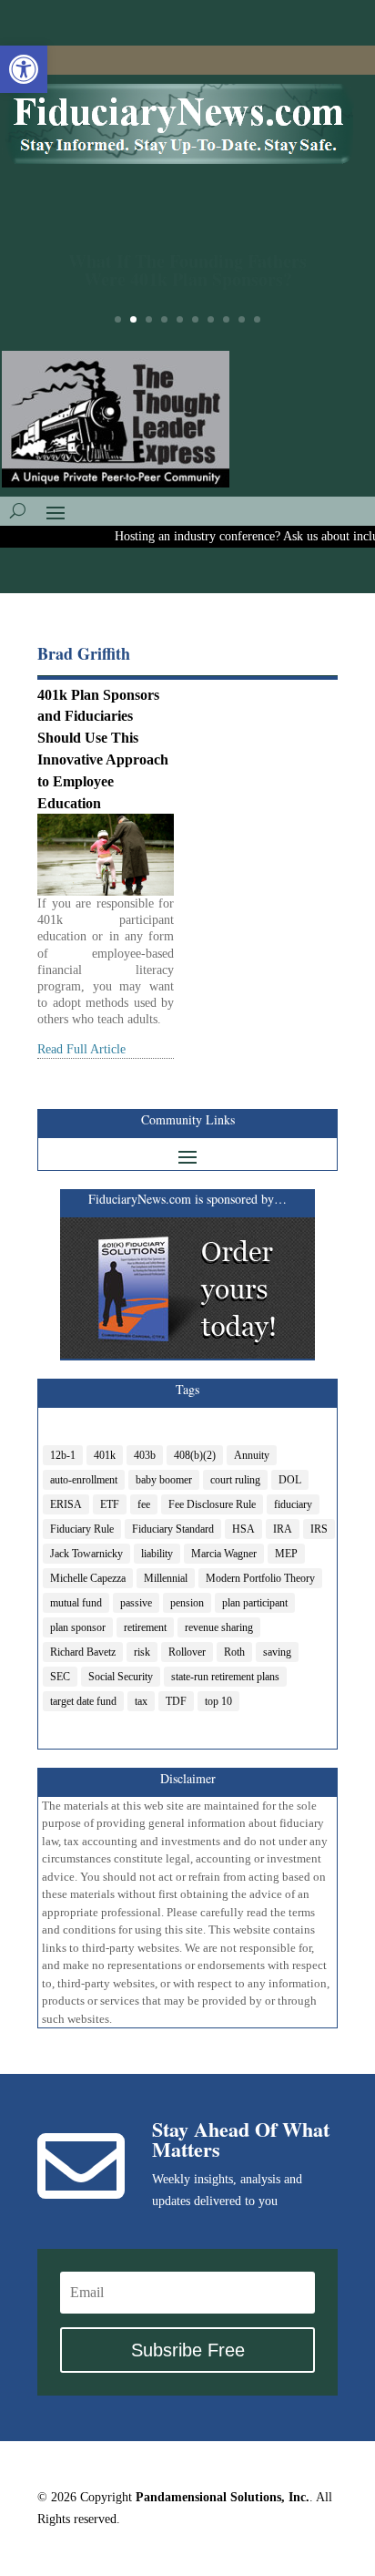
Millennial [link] (166, 1578)
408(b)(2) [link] (195, 1455)
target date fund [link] (83, 1701)
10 (257, 319)
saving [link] (277, 1652)
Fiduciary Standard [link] (173, 1529)
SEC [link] (60, 1677)
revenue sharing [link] (219, 1627)
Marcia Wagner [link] (224, 1554)
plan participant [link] (255, 1603)
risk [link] (142, 1652)
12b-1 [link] (63, 1455)
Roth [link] (234, 1652)
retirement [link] (145, 1627)
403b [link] (145, 1455)
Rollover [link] (187, 1652)
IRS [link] (319, 1529)
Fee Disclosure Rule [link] (212, 1504)
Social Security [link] (121, 1677)
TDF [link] (176, 1701)
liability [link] (157, 1554)
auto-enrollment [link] (84, 1480)
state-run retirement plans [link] (225, 1677)
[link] (24, 69)
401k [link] (105, 1455)
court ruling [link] (235, 1480)
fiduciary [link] (293, 1504)
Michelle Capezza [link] (88, 1578)
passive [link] (136, 1603)
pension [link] (187, 1603)
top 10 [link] (218, 1701)
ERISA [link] (66, 1504)
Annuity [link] (252, 1455)
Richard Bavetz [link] (83, 1652)
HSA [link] (243, 1529)
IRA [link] (283, 1529)
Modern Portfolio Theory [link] (260, 1578)
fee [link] (144, 1504)
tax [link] (141, 1701)
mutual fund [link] (76, 1603)
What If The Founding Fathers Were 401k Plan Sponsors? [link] (187, 262)
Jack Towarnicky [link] (86, 1554)
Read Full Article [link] (81, 1049)
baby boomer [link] (164, 1480)
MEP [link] (286, 1554)
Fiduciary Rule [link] (82, 1529)
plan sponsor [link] (78, 1627)
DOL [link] (290, 1480)
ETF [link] (110, 1504)
